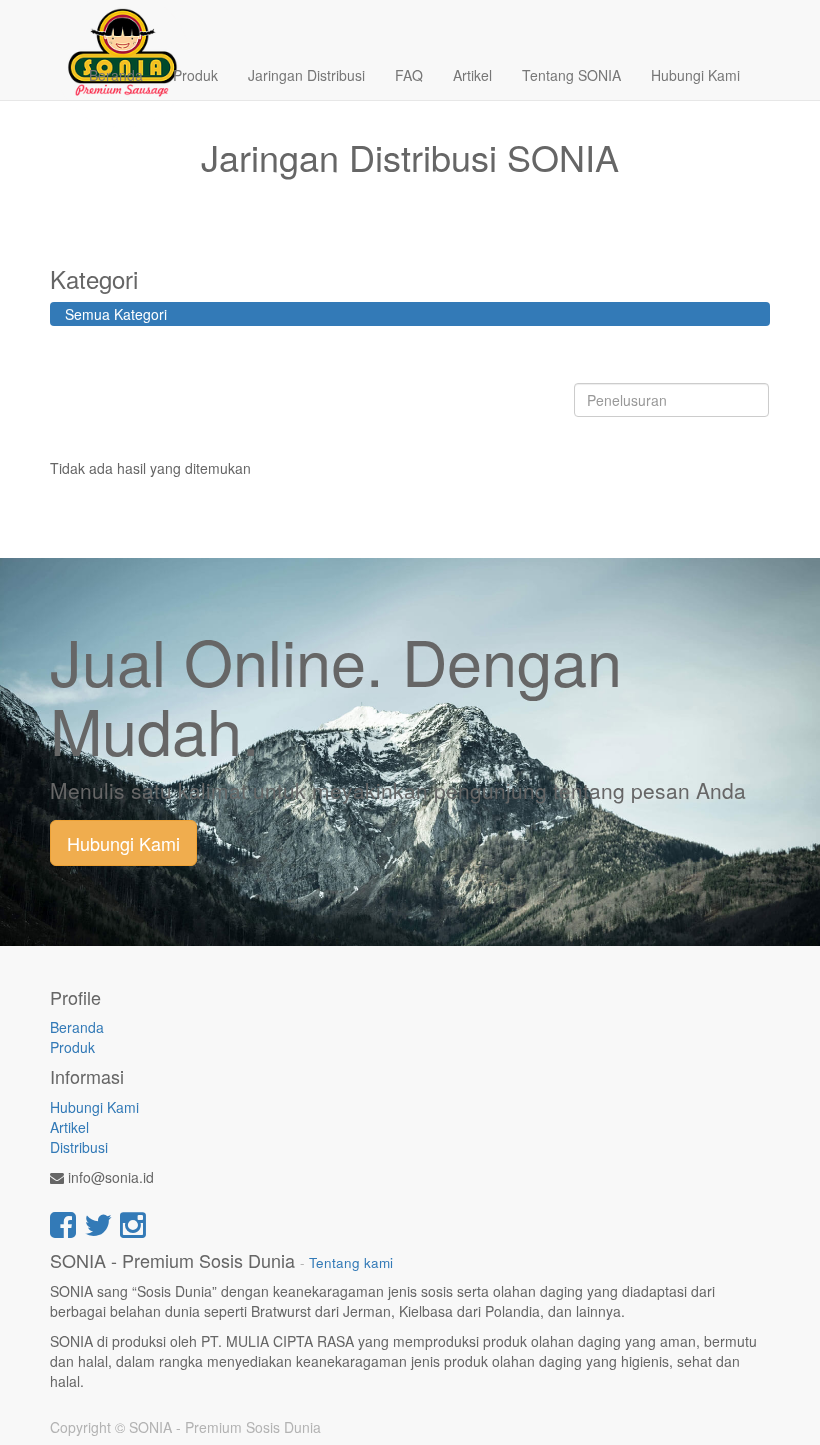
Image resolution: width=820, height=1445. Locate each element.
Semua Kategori (116, 314)
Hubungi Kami (123, 843)
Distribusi (79, 1147)
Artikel (69, 1127)
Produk (72, 1047)
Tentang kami (351, 1262)
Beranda (77, 1027)
